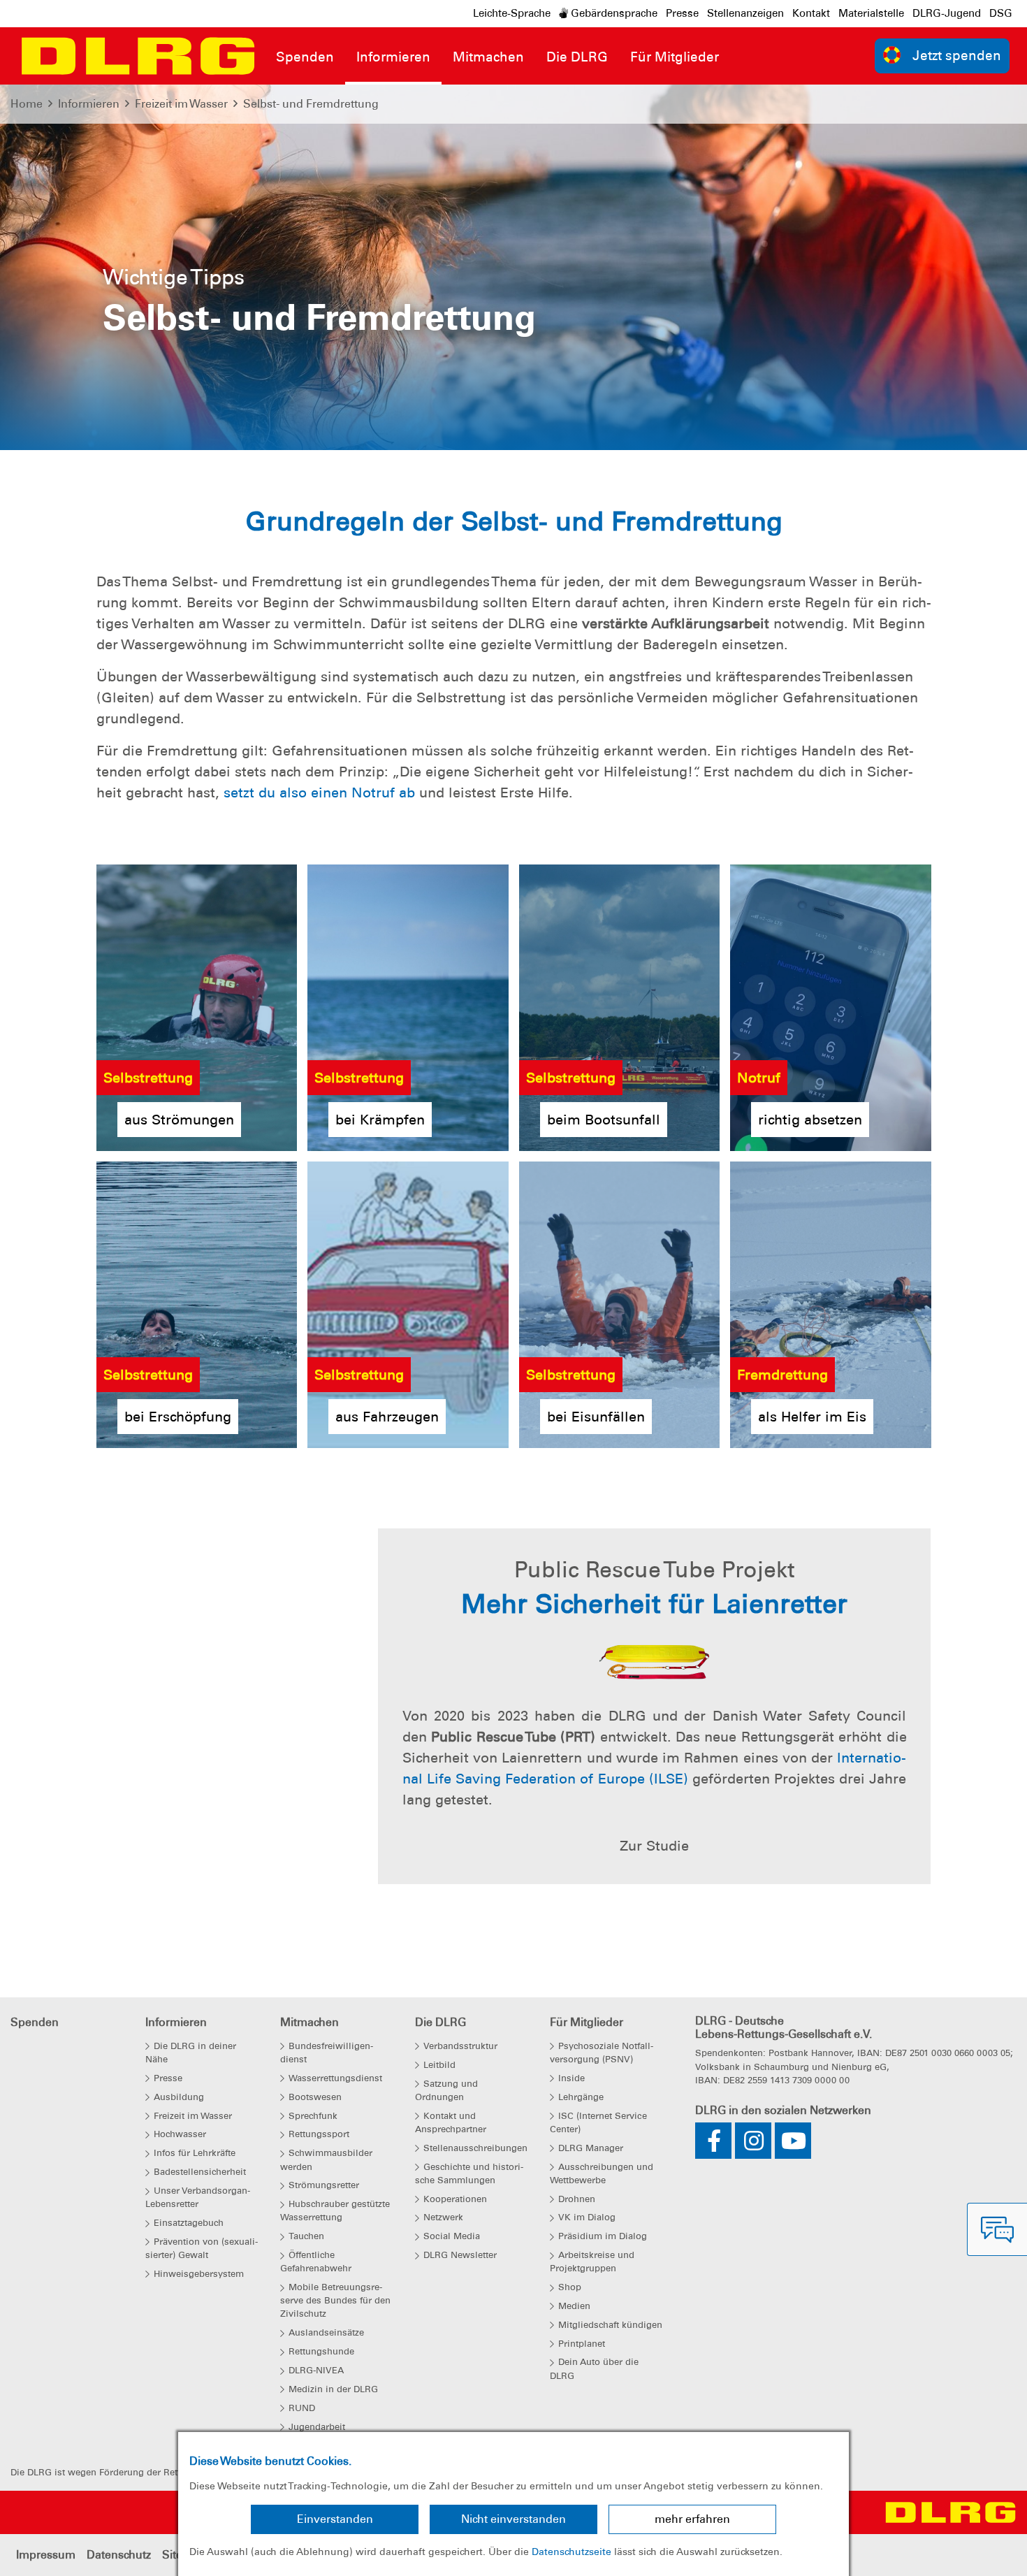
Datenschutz (119, 2555)
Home (27, 104)
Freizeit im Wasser (181, 104)
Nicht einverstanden (513, 2519)
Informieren (89, 104)
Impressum (46, 2555)
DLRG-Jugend (947, 13)
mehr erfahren (692, 2519)
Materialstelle (871, 13)
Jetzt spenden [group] (957, 56)
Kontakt (811, 13)
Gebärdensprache (613, 13)
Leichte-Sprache (512, 13)
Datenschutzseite (571, 2552)
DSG (1001, 13)
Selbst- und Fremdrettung (311, 104)
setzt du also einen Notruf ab (319, 793)
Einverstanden (335, 2519)
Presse (682, 13)
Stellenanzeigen (745, 13)
